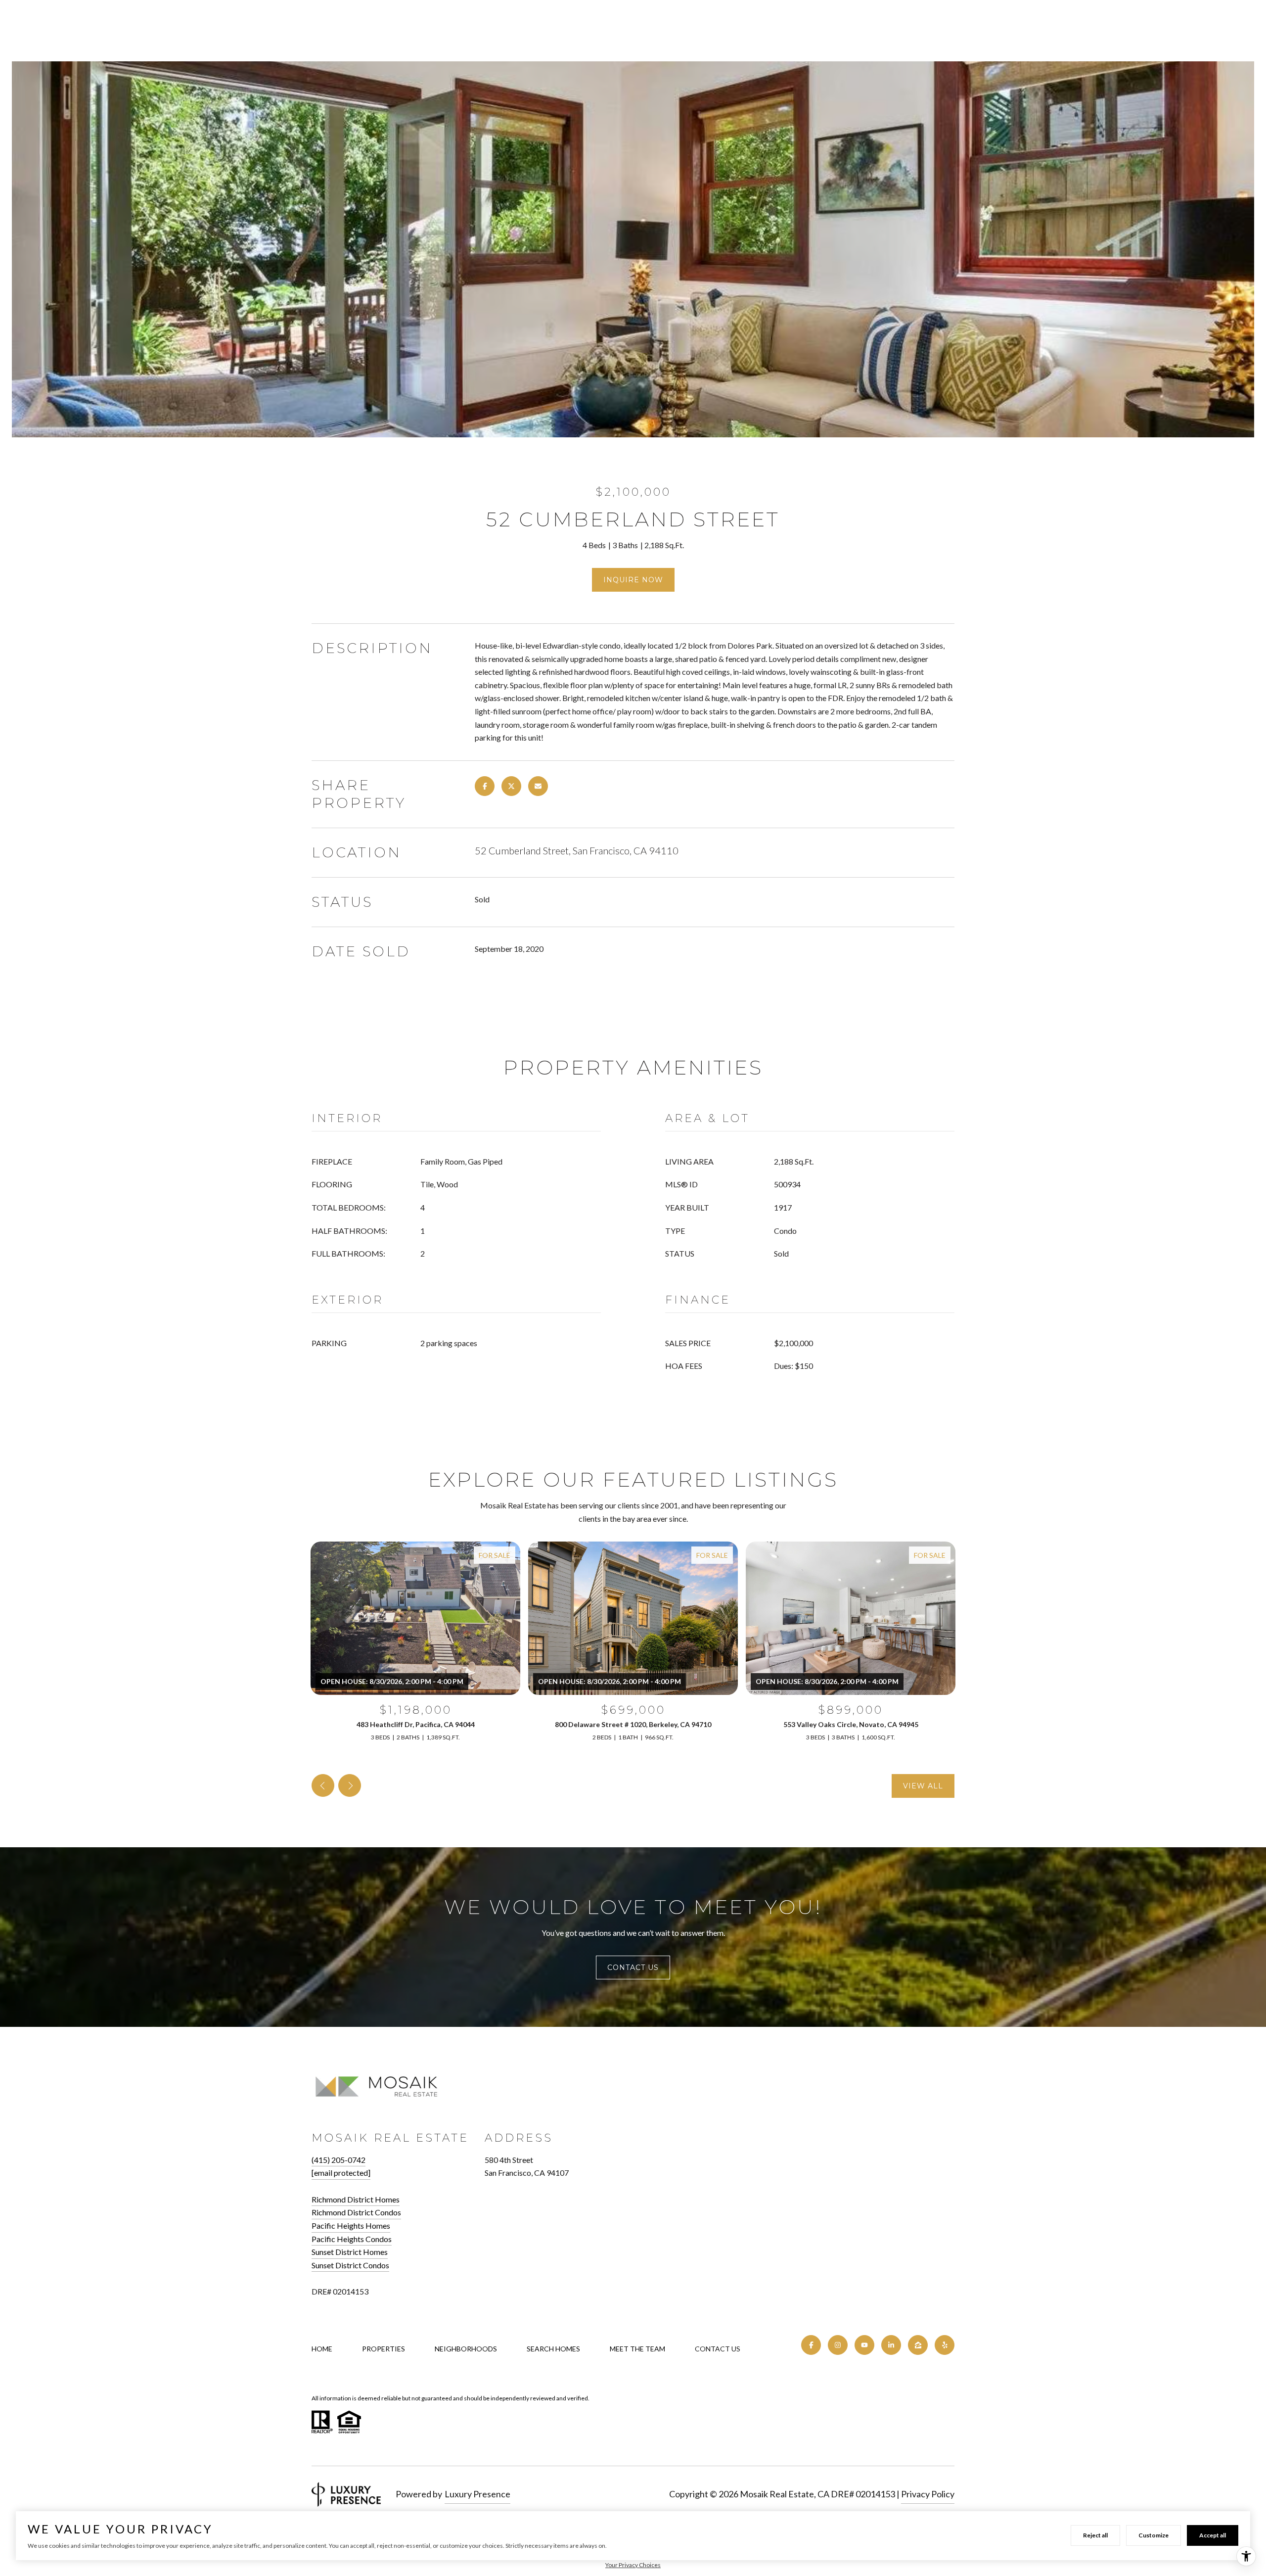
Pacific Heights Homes (351, 2225)
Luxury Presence (477, 2494)
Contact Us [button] (633, 1967)
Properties (384, 2349)
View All (923, 1786)
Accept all (1213, 2535)
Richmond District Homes (356, 2199)
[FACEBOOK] (811, 2345)
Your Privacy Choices (633, 2565)
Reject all (1095, 2535)
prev (323, 1785)
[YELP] (945, 2345)
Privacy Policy (928, 2494)
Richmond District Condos (356, 2212)
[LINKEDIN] (891, 2345)
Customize (1153, 2535)
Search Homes (553, 2349)
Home (322, 2349)
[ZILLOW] (918, 2345)
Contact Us (718, 2349)
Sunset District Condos (350, 2265)
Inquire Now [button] (633, 580)
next (350, 1785)
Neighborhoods (466, 2349)
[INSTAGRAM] (838, 2345)
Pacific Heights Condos (352, 2239)
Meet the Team (637, 2349)
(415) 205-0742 (339, 2160)
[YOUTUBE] (864, 2345)
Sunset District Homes (350, 2252)
